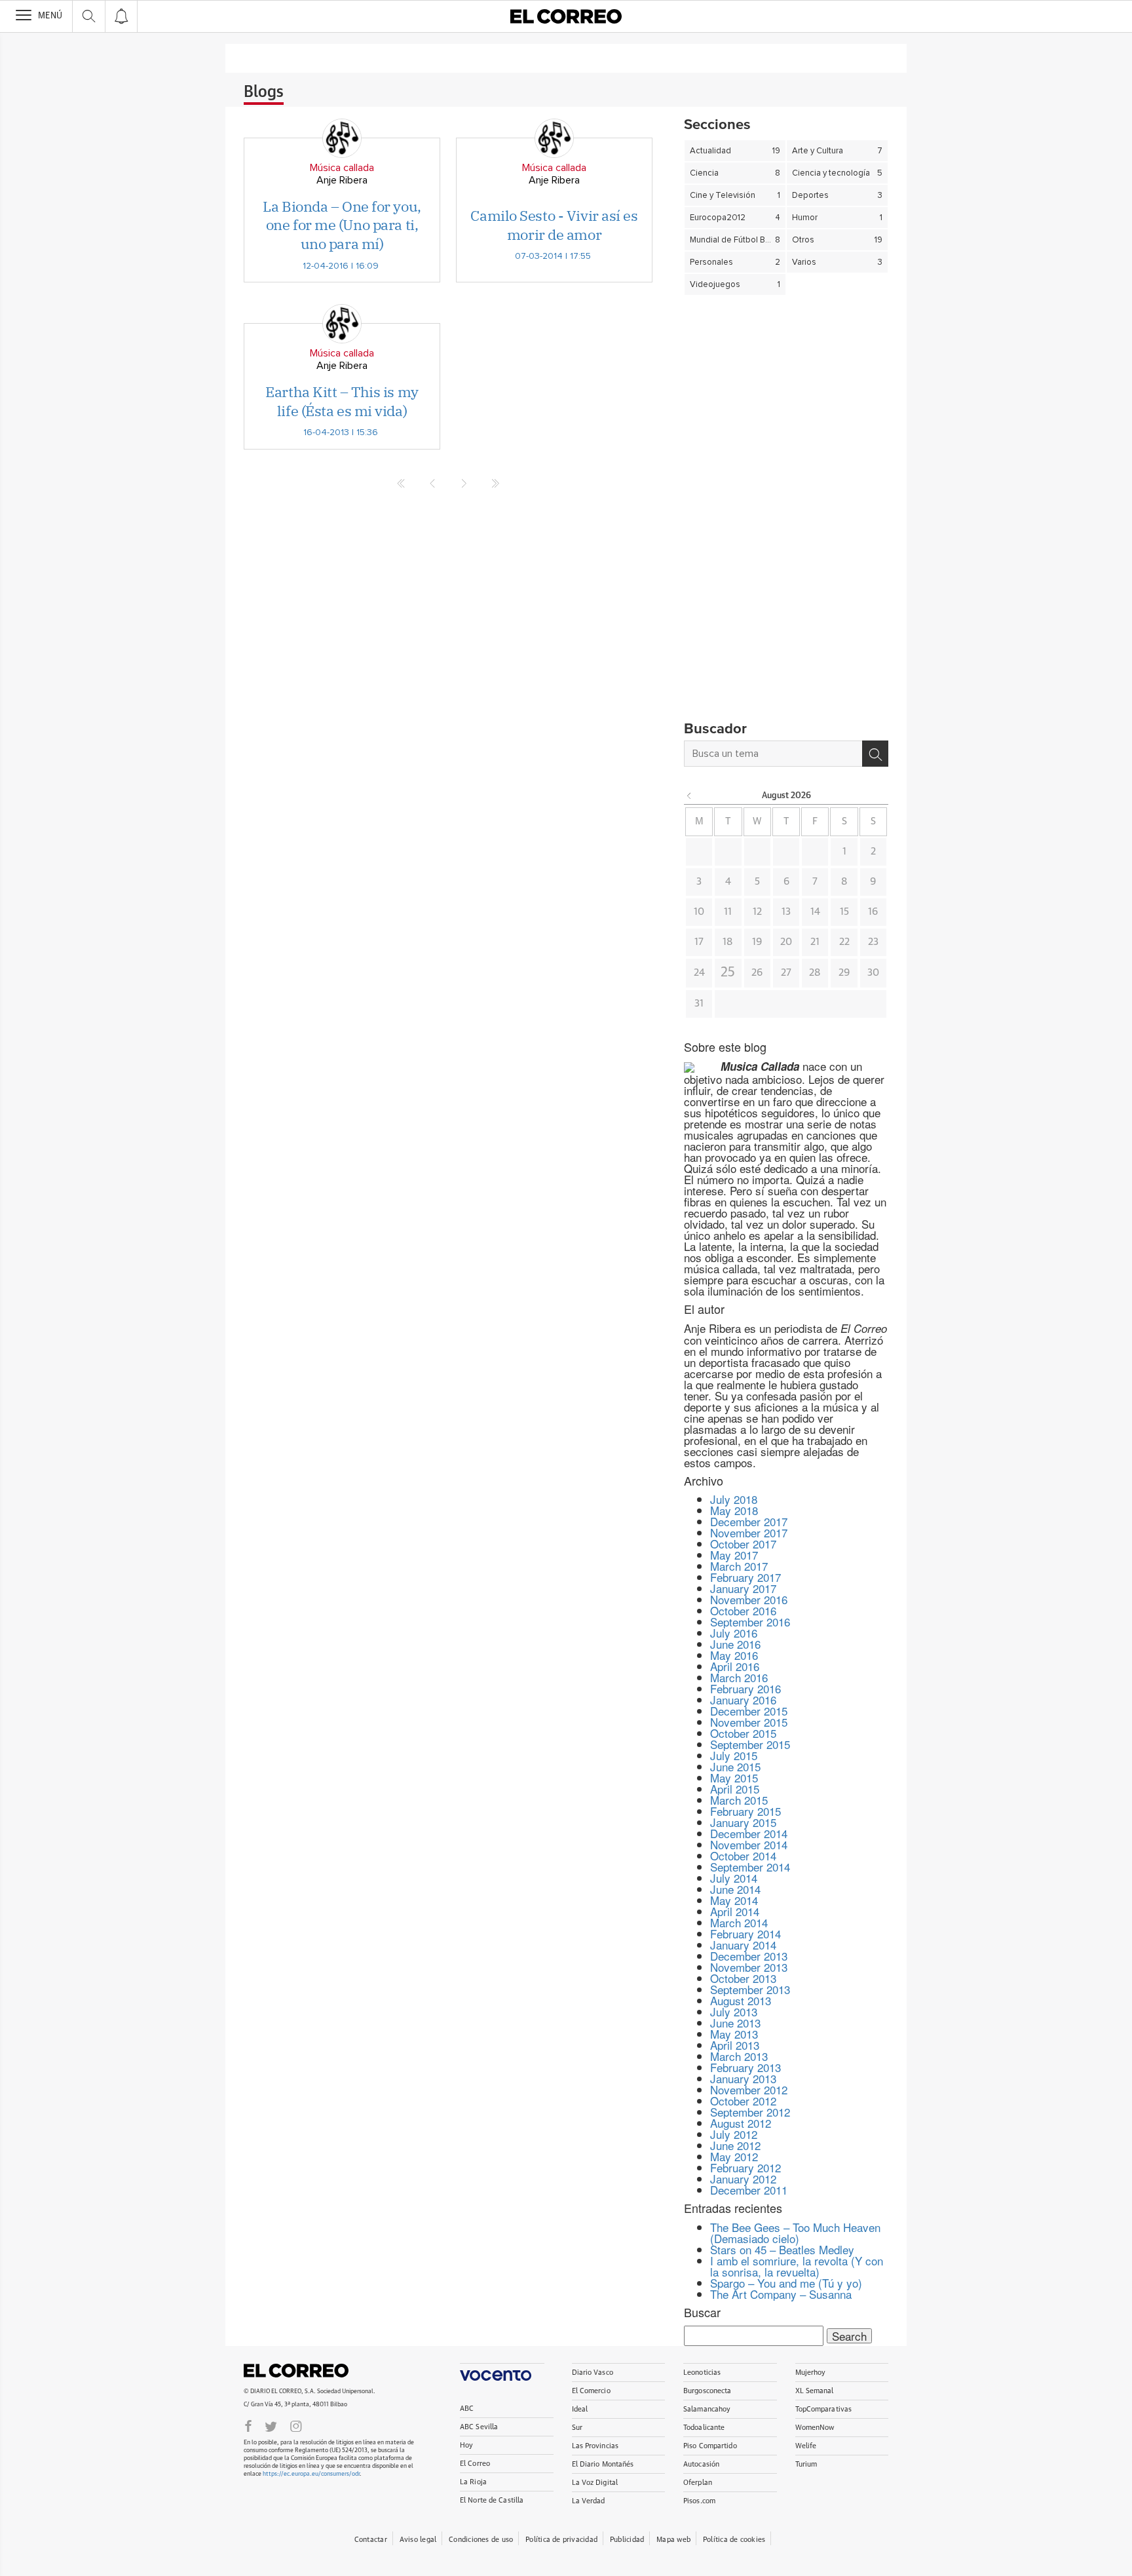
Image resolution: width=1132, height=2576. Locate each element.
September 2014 (750, 1867)
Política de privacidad (561, 2540)
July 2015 (734, 1755)
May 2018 (734, 1510)
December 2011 (749, 2190)
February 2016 (745, 1688)
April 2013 (735, 2045)
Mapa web (673, 2540)
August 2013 (741, 2000)
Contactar (371, 2540)
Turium (806, 2464)
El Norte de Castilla (492, 2500)
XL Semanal (815, 2391)
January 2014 (743, 1945)
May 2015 (734, 1778)
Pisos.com (699, 2501)
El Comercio (591, 2391)
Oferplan (698, 2483)
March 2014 (739, 1922)
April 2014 (735, 1911)
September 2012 (750, 2112)
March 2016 (739, 1677)
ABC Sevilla (479, 2427)
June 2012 (735, 2145)
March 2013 (739, 2056)
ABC (467, 2409)
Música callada (342, 168)
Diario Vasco (593, 2373)
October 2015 (743, 1733)
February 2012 (745, 2167)
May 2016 (734, 1655)
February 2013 (745, 2067)
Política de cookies (734, 2540)
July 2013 (734, 2011)
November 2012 (749, 2089)
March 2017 (739, 1566)
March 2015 (739, 1800)
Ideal (580, 2409)
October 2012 (743, 2101)
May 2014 (734, 1900)
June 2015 (735, 1766)
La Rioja (473, 2482)
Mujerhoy (811, 2373)
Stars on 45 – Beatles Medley (782, 2249)
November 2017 (749, 1532)
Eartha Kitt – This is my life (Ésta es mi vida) (342, 401)
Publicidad (627, 2540)
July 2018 (734, 1499)
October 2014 (743, 1855)
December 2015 (749, 1711)
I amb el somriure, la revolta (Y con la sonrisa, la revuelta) (797, 2266)
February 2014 (745, 1933)
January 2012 (743, 2179)
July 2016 (734, 1633)
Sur (577, 2428)
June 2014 (735, 1889)
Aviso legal (418, 2540)
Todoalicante (704, 2428)
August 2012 (741, 2123)
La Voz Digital (595, 2483)
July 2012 (734, 2134)
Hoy (466, 2445)
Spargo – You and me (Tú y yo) (786, 2283)
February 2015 (745, 1811)
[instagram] (296, 2425)
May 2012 (734, 2156)
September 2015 (750, 1744)
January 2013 (743, 2078)
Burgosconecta (707, 2391)
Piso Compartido (710, 2446)
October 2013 (743, 1978)
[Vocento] (502, 2372)
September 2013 (750, 1989)
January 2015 (743, 1822)
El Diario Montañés (603, 2464)
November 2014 (749, 1844)
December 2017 (749, 1521)
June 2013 (735, 2023)
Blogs (264, 92)
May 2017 (734, 1555)
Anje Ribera (342, 180)
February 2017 (745, 1577)
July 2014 (734, 1878)
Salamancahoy (707, 2409)
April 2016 (735, 1666)
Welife (806, 2446)
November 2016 (749, 1599)
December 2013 (749, 1956)
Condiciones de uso (481, 2540)
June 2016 (735, 1644)
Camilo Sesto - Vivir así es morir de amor (554, 225)
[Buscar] (875, 754)
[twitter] (271, 2425)
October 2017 (743, 1544)
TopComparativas (824, 2409)
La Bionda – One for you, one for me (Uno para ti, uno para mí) (342, 225)
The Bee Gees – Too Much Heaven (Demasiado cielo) (795, 2233)
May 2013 (734, 2034)
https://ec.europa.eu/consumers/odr (311, 2474)
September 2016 (750, 1622)
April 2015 (735, 1789)
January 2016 (743, 1700)
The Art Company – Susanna (781, 2294)
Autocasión (701, 2464)
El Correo (296, 2370)
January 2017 (743, 1588)
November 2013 (749, 1967)
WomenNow (815, 2428)
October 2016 (743, 1610)
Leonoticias (702, 2373)
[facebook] (248, 2425)
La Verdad (589, 2501)
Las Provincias (595, 2446)
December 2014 (749, 1833)
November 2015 (749, 1722)
